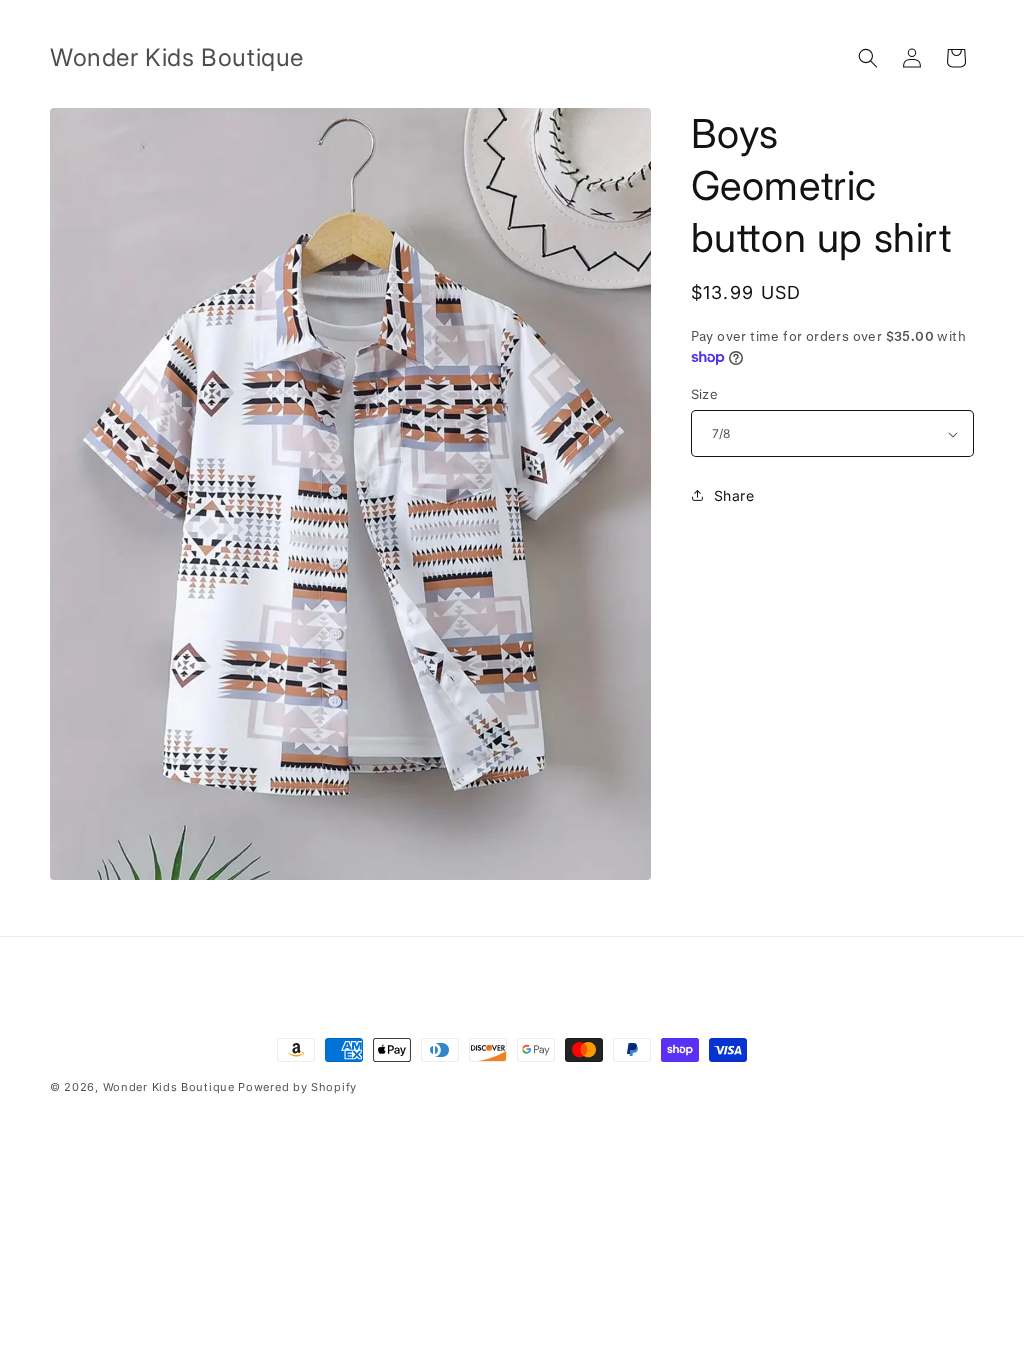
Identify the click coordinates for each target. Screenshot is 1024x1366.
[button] (868, 58)
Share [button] (734, 495)
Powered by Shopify (297, 1087)
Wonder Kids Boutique (169, 1087)
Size (705, 394)
